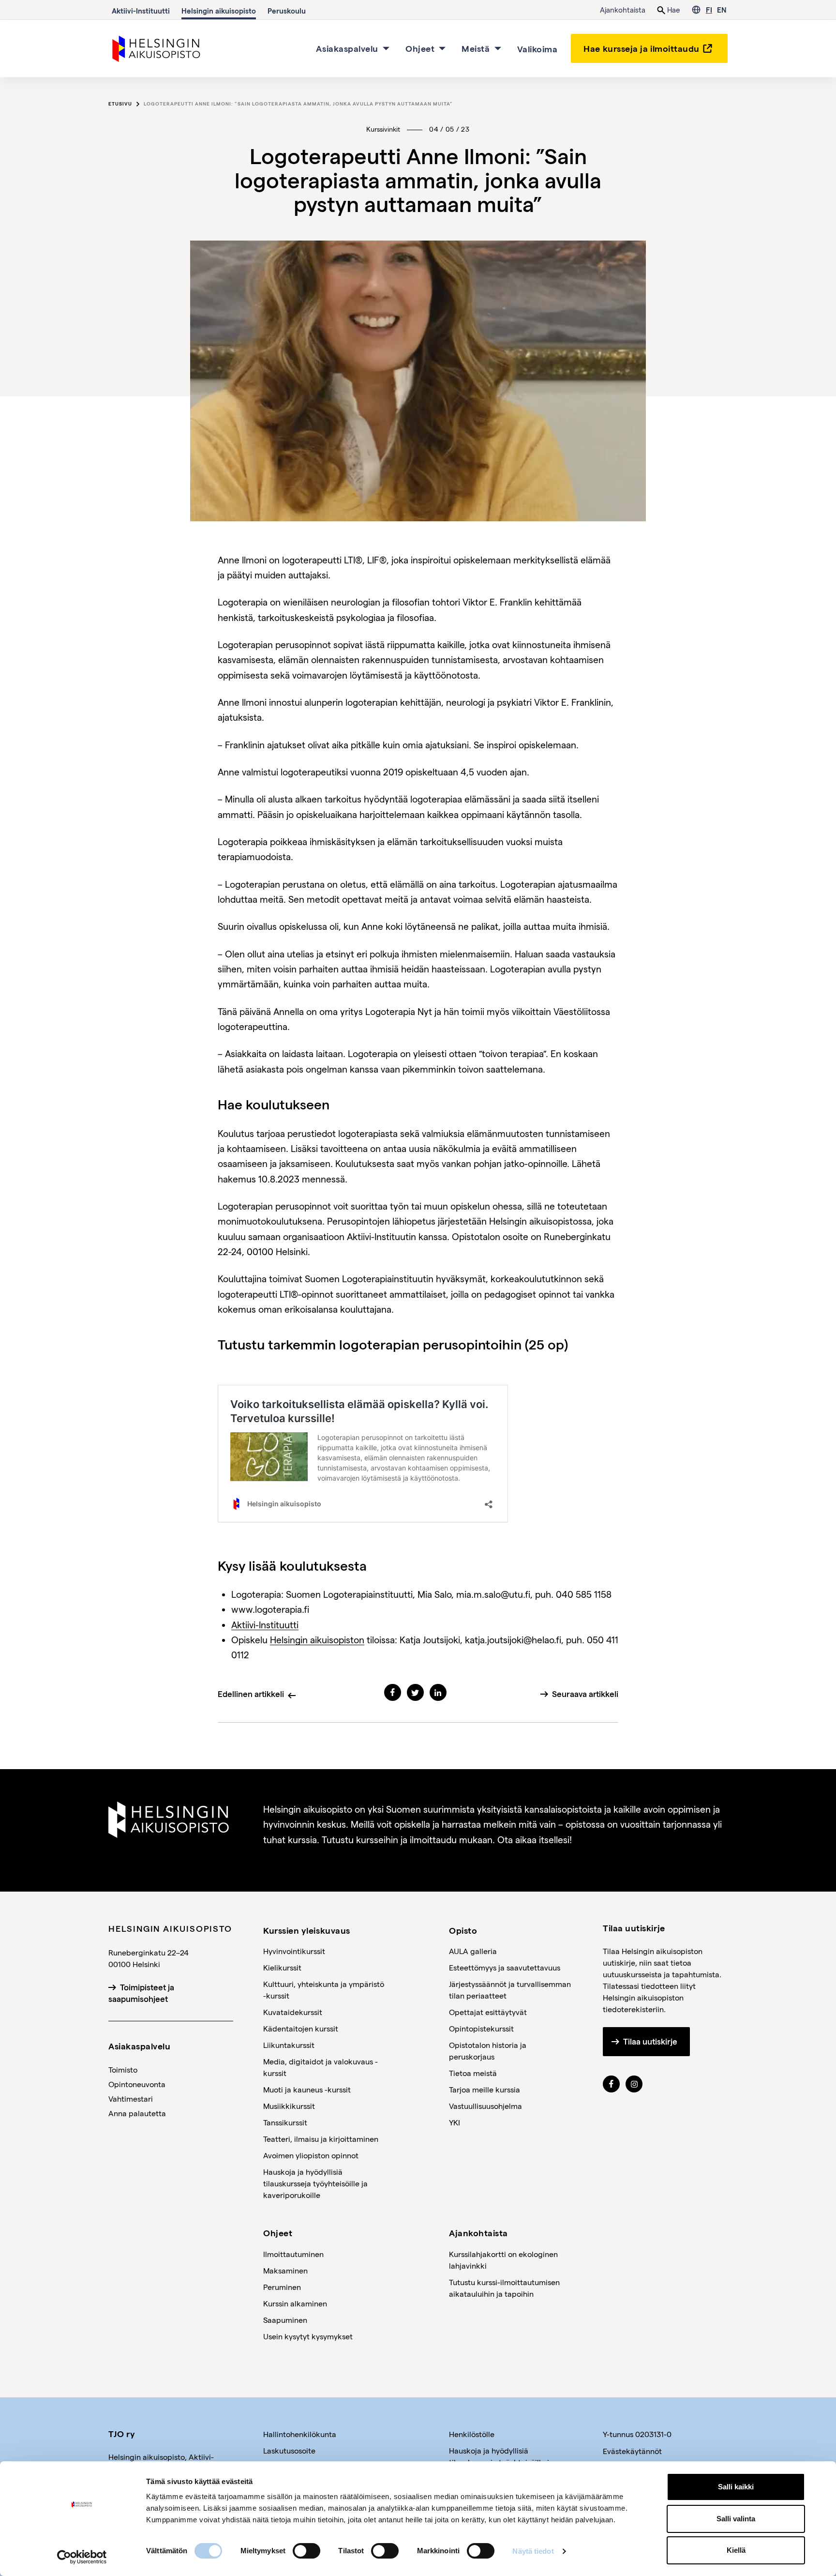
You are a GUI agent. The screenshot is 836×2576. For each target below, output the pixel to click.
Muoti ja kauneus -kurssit (307, 2089)
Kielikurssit (282, 1967)
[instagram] (634, 2084)
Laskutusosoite (289, 2450)
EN (722, 10)
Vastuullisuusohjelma (485, 2106)
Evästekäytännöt (632, 2451)
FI (709, 10)
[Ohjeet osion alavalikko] (442, 48)
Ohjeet (420, 48)
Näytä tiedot (533, 2551)
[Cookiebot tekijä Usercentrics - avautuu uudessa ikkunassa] (82, 2557)
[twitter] (415, 1692)
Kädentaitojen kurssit (301, 2028)
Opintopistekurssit (481, 2028)
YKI (455, 2122)
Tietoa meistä (473, 2073)
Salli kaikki (736, 2487)
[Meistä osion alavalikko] (498, 48)
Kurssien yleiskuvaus (307, 1930)
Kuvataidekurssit (293, 2012)
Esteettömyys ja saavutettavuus (505, 1967)
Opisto (463, 1930)
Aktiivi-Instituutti (141, 11)
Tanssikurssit (285, 2122)
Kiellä (736, 2550)
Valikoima (537, 48)
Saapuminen (285, 2320)
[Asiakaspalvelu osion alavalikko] (386, 48)
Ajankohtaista (623, 10)
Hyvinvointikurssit (294, 1951)
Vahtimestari (131, 2099)
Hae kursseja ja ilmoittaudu (642, 48)
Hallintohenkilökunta (300, 2434)
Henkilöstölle (472, 2434)
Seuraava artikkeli (585, 1694)
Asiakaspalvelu (347, 48)
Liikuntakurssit (289, 2045)
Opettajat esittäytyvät (488, 2012)
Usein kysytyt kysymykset (308, 2336)
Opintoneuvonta (137, 2084)
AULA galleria (473, 1951)
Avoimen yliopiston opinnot (311, 2155)
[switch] (306, 2551)
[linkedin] (438, 1692)
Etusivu (120, 104)
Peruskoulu (287, 11)
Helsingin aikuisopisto (219, 11)
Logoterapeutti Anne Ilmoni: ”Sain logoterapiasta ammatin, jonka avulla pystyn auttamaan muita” (298, 104)
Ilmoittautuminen (293, 2254)
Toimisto (123, 2069)
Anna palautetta (137, 2113)
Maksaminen (285, 2270)
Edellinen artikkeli (251, 1694)
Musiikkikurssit (289, 2106)
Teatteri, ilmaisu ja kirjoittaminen (321, 2139)
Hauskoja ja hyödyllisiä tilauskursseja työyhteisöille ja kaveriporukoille (315, 2183)
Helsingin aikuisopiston (317, 1640)
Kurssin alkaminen (295, 2303)
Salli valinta (736, 2519)
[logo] (157, 47)
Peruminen (282, 2287)
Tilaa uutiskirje (650, 2042)
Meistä (476, 48)
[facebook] (393, 1692)
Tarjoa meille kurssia (485, 2089)
